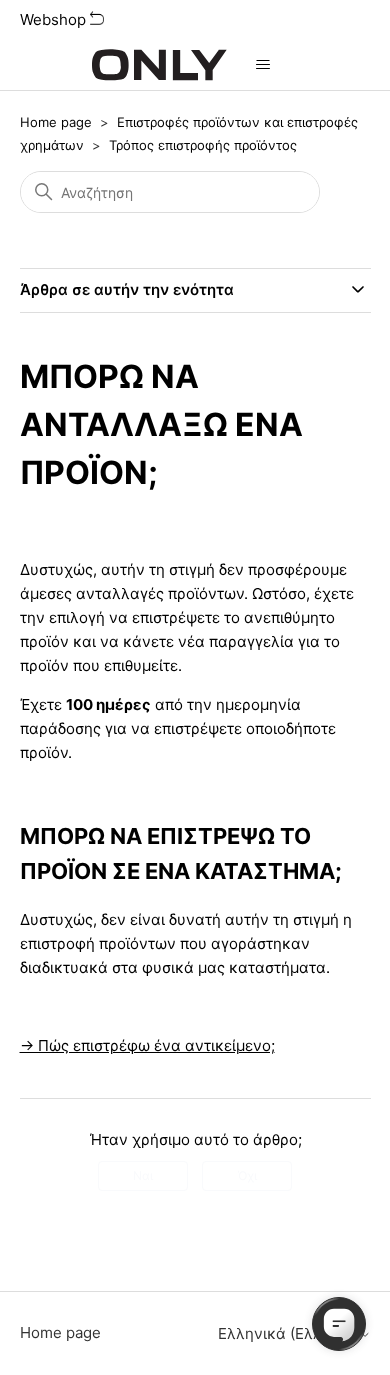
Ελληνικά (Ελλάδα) (288, 1333)
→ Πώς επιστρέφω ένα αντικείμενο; (147, 1045)
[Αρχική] (159, 65)
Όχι (247, 1175)
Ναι (143, 1175)
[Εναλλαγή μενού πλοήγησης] (262, 65)
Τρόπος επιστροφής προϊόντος (203, 145)
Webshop (55, 19)
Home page (56, 122)
